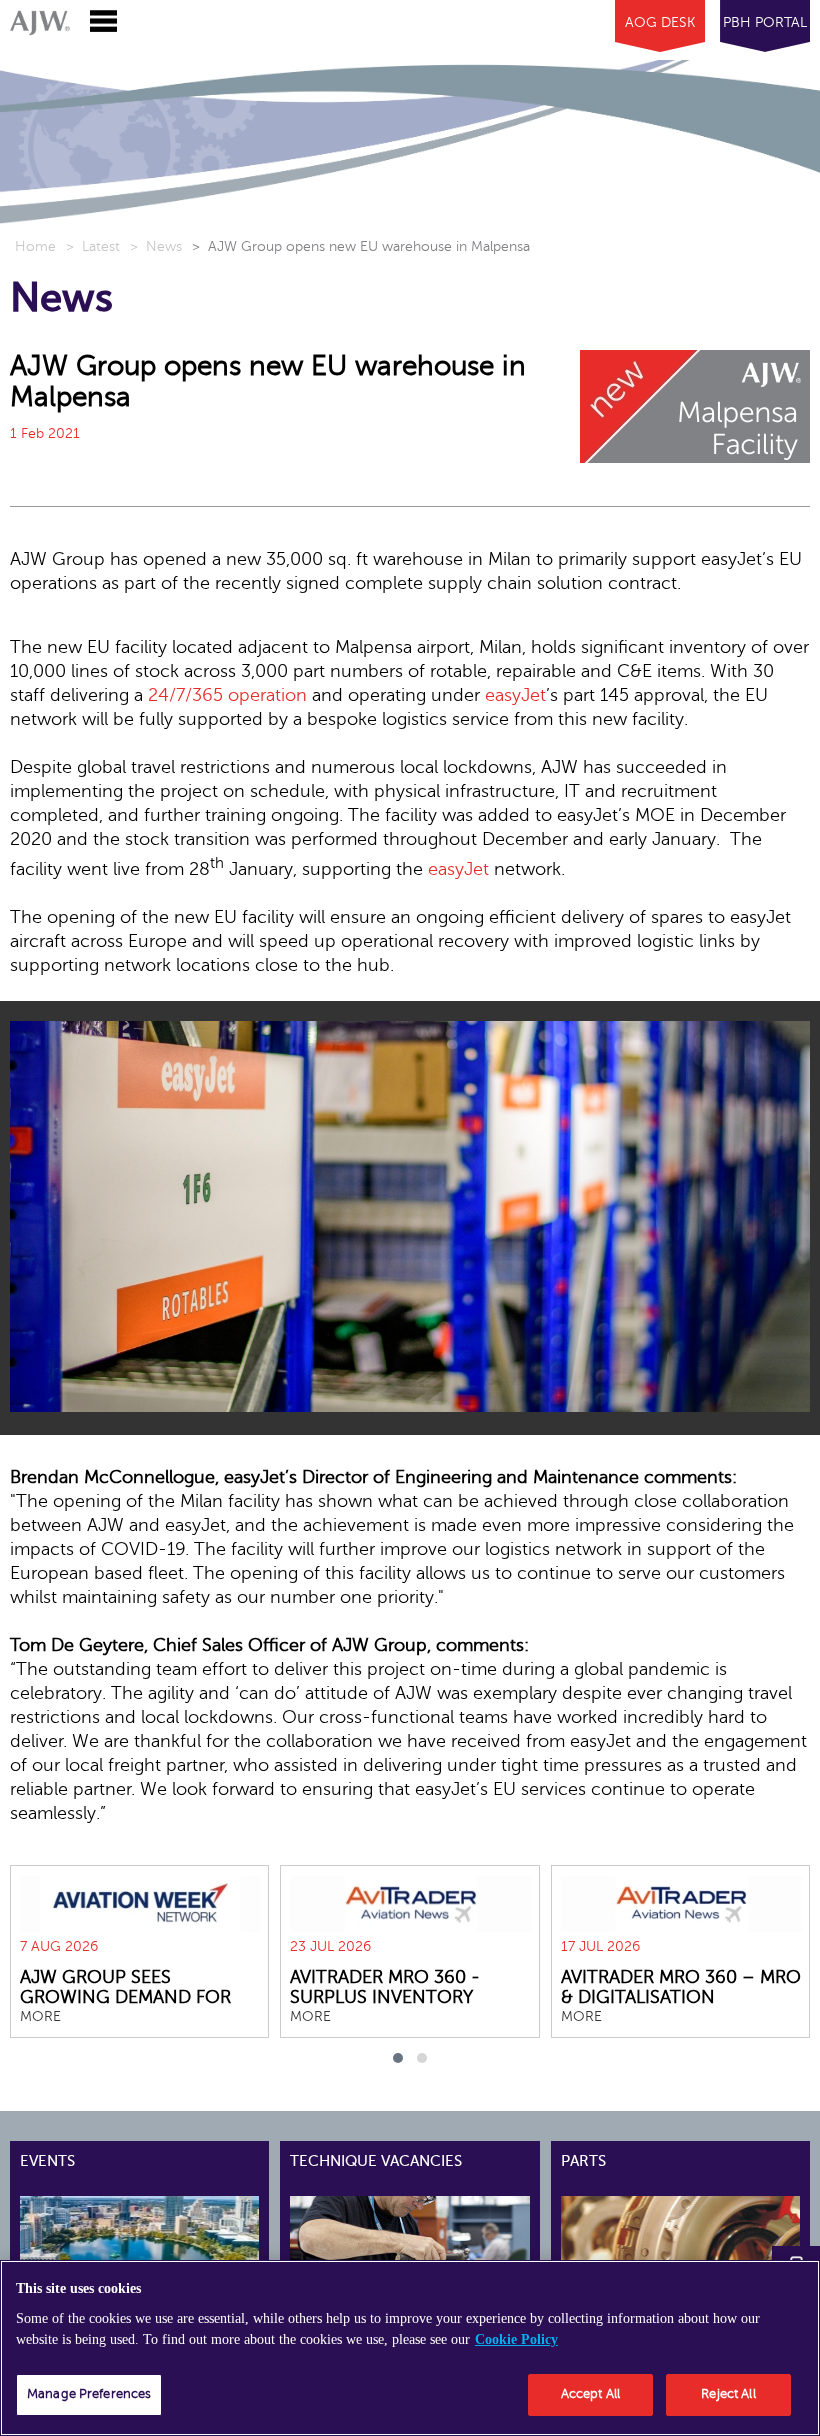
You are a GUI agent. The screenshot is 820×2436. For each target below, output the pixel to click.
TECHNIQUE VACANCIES (376, 2161)
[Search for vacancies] (443, 2231)
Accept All (590, 2394)
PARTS (583, 2161)
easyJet (515, 695)
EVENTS (47, 2161)
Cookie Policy (516, 2339)
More (40, 2016)
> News (156, 246)
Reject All (728, 2394)
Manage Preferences (89, 2394)
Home (35, 246)
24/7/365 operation (227, 695)
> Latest (93, 246)
